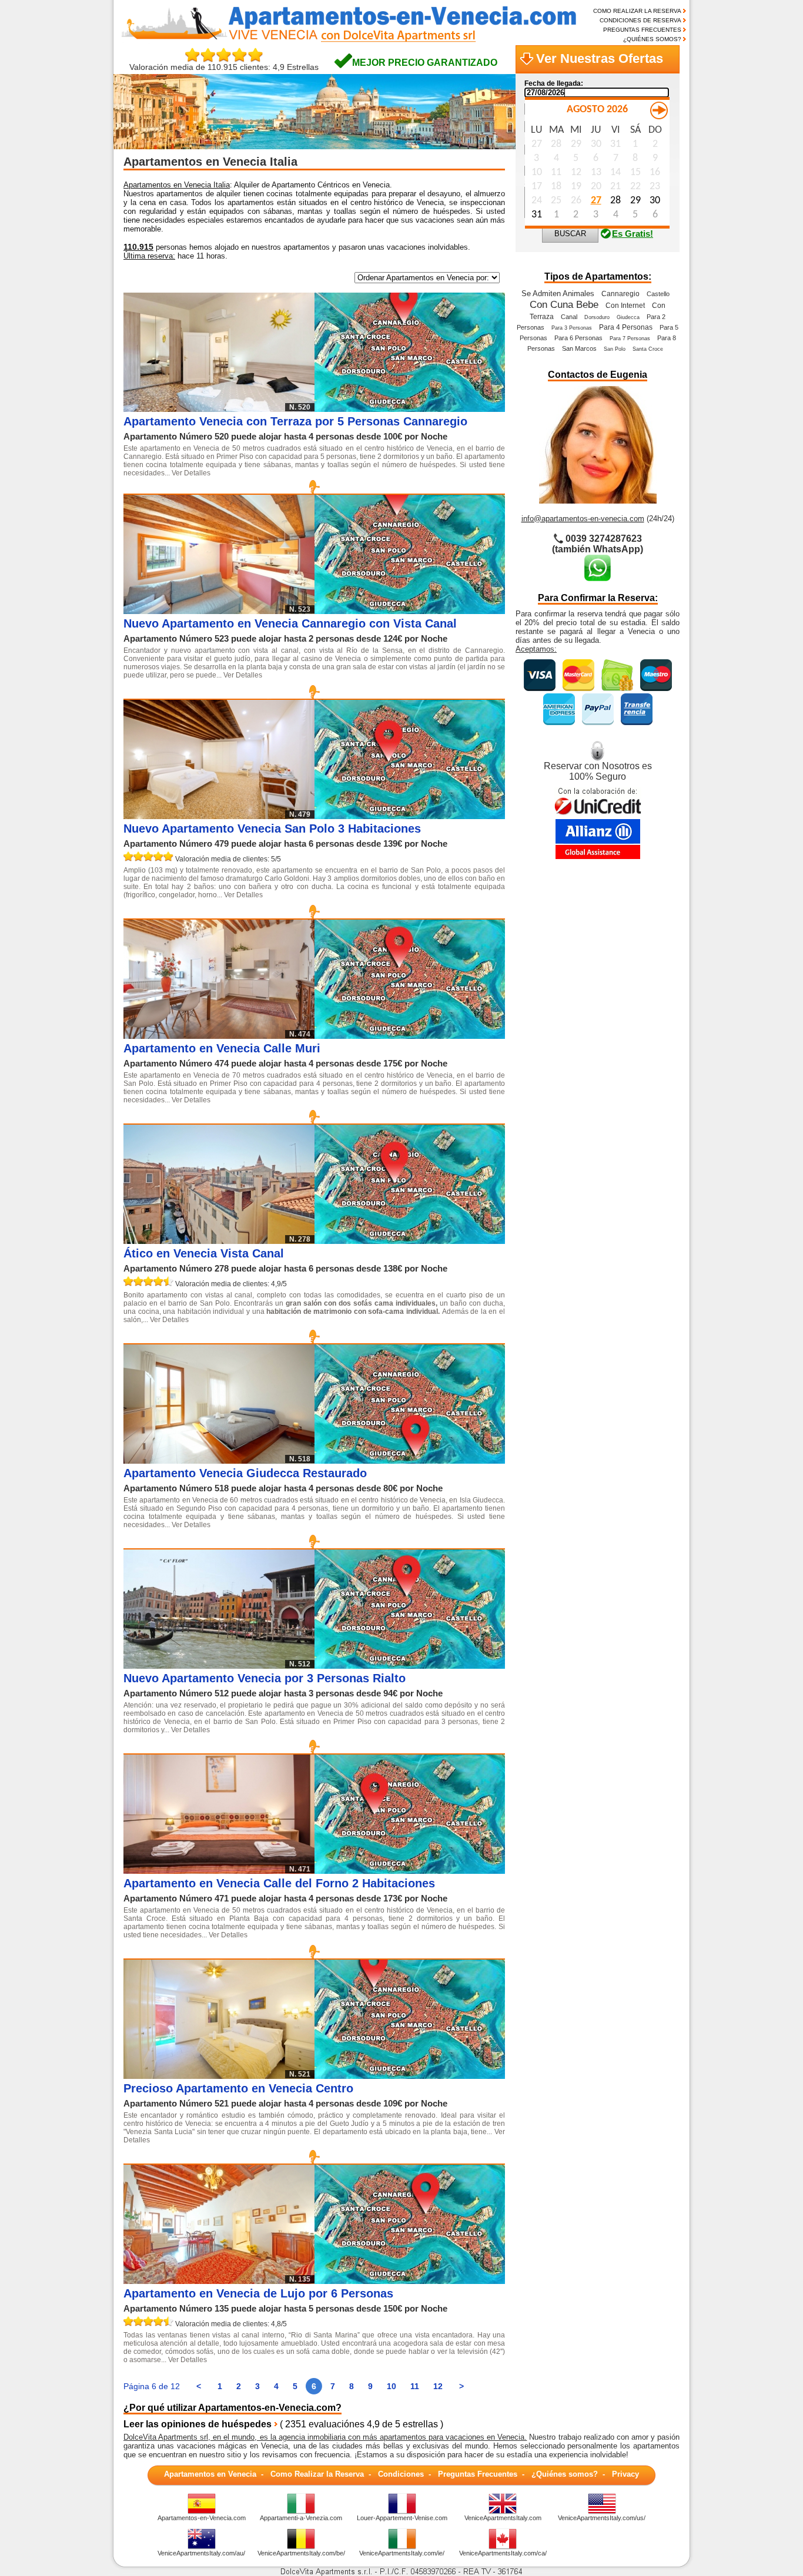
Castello (658, 294)
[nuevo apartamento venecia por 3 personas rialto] (410, 1666)
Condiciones (401, 2474)
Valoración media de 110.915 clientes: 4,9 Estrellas (224, 67)
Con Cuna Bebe (564, 304)
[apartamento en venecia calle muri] (410, 1036)
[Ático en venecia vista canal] (410, 1241)
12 (438, 2386)
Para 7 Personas (630, 338)
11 (415, 2386)
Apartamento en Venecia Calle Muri (222, 1048)
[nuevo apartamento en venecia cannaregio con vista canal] (410, 611)
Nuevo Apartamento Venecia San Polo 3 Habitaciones (272, 829)
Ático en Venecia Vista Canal (204, 1253)
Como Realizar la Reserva (317, 2474)
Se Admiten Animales (558, 294)
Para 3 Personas (572, 328)
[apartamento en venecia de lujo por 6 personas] (410, 2281)
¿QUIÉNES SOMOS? (652, 39)
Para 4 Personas (626, 327)
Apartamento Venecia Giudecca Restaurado (245, 1473)
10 (392, 2386)
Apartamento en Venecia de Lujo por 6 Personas (258, 2293)
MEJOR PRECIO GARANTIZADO (425, 63)
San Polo (615, 349)
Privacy (625, 2474)
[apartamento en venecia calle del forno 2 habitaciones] (410, 1871)
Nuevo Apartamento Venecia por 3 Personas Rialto (265, 1678)
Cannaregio (620, 294)
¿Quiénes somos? (565, 2474)
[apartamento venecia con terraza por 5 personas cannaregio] (410, 409)
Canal (569, 317)
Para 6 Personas (578, 338)
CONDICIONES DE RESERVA (640, 20)
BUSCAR (570, 234)
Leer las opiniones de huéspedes (198, 2424)
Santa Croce (648, 349)
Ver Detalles (191, 473)
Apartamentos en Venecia (210, 2474)
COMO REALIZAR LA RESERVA (637, 11)
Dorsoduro (597, 317)
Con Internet (625, 306)
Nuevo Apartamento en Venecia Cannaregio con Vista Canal (290, 623)
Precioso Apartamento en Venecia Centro (238, 2088)
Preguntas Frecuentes (478, 2474)
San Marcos (579, 348)
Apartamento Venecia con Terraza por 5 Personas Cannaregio (295, 421)
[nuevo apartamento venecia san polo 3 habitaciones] (410, 816)
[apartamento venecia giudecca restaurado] (410, 1460)
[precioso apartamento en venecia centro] (410, 2076)
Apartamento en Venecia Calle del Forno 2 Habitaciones (279, 1883)
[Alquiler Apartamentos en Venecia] (342, 40)
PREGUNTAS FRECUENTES (642, 30)
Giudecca (628, 317)
